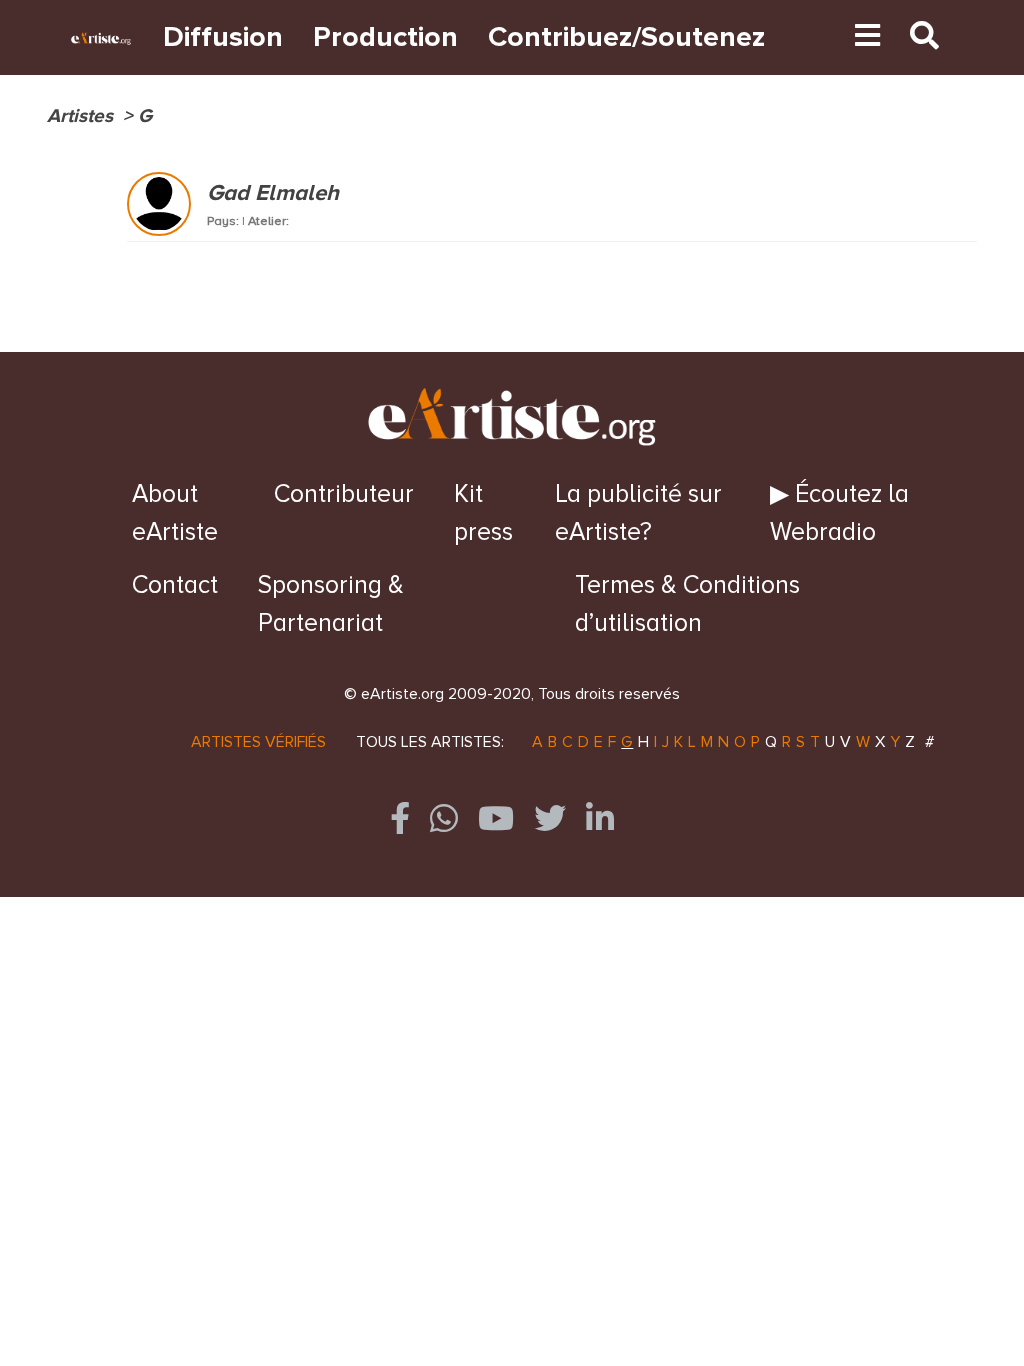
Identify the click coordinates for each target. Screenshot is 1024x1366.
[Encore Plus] (867, 37)
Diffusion (223, 37)
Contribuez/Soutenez (626, 37)
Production (385, 37)
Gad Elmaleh (273, 193)
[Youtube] (825, 37)
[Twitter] (550, 818)
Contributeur (344, 494)
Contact (175, 585)
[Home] (795, 37)
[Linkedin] (600, 818)
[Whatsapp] (444, 818)
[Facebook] (400, 818)
